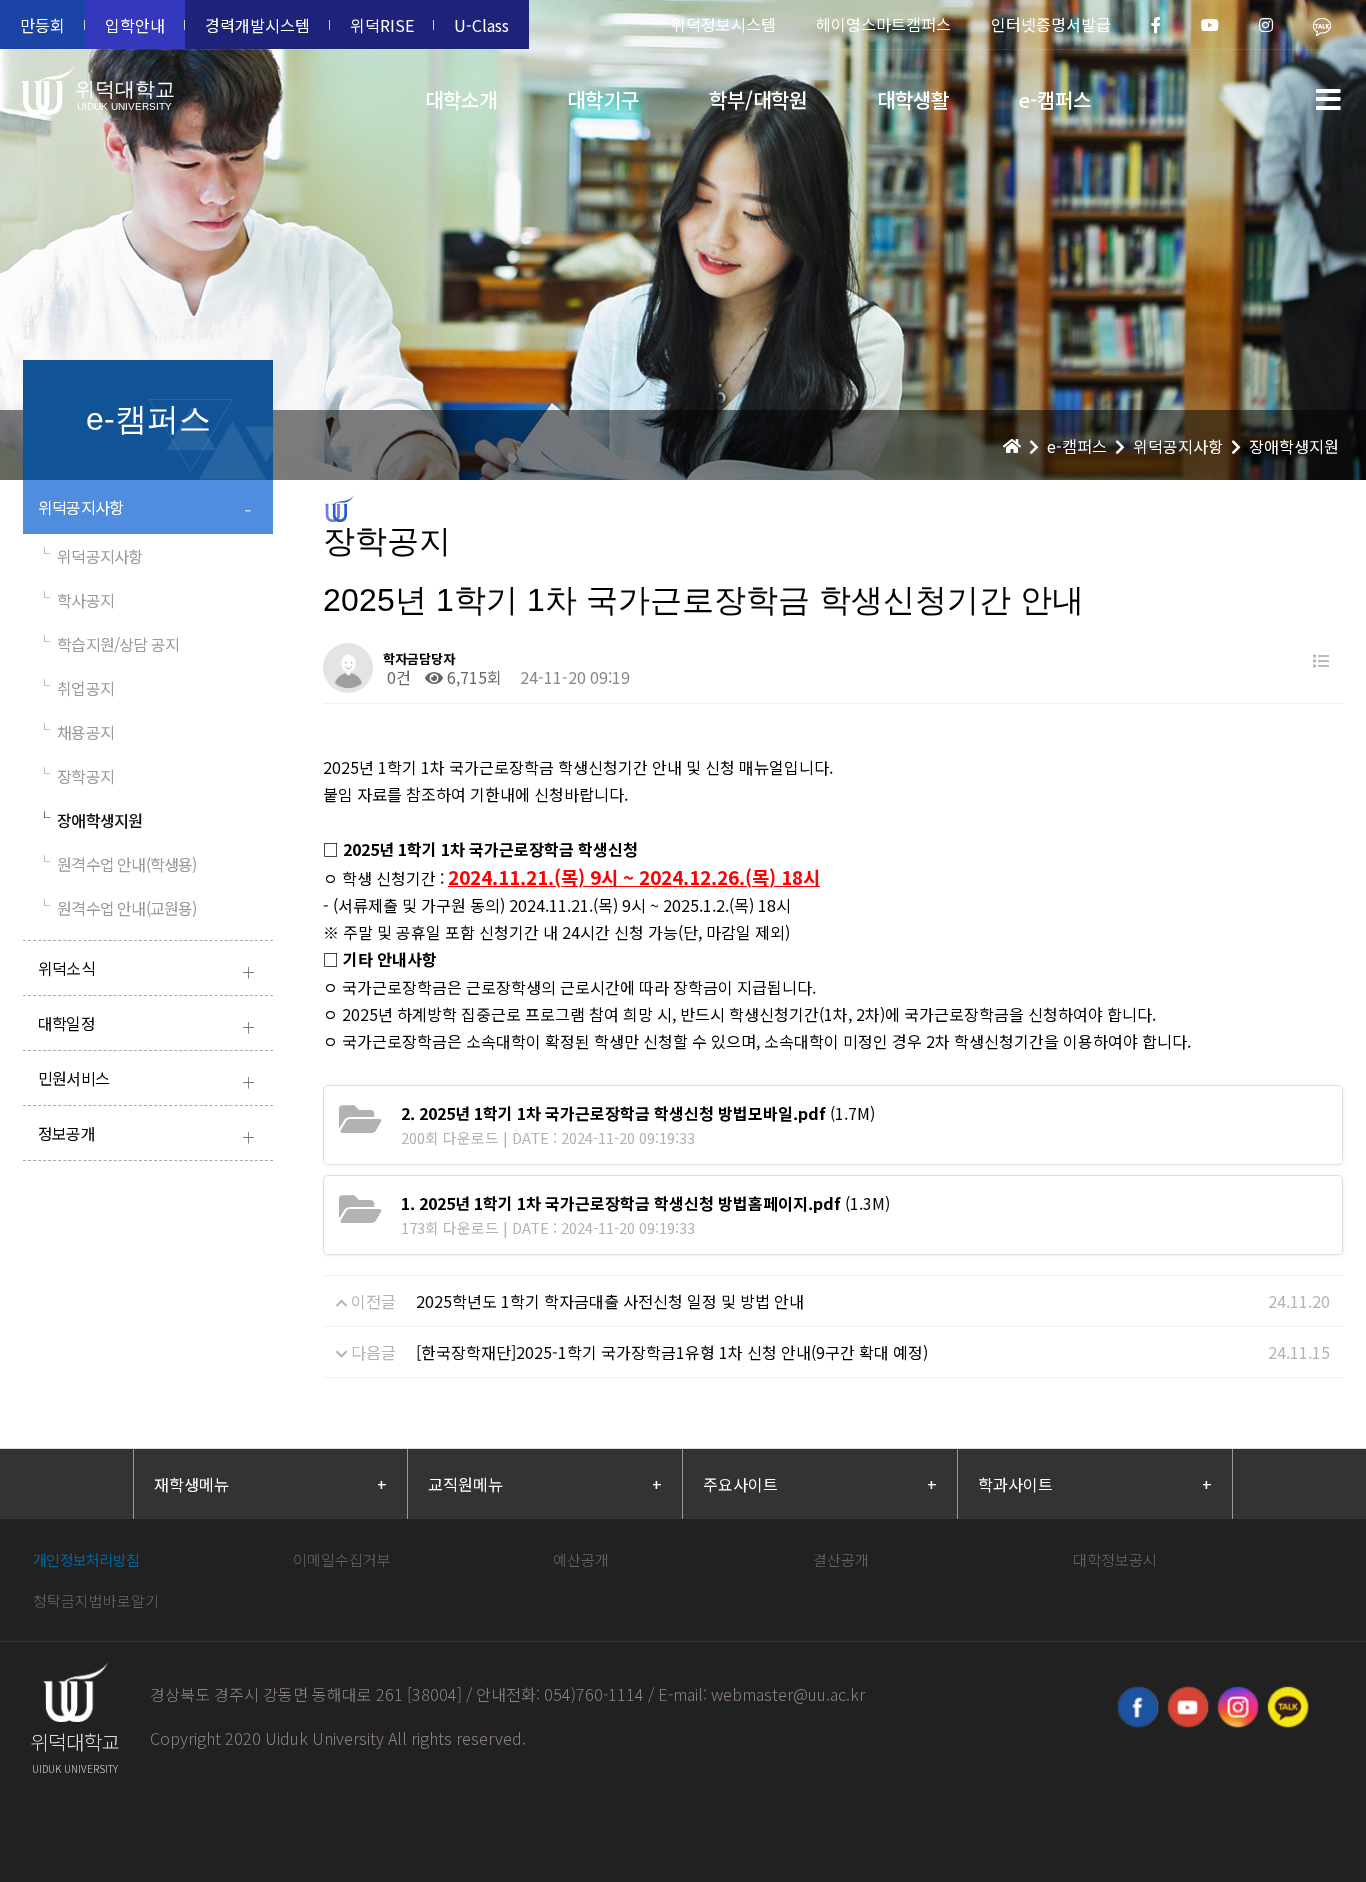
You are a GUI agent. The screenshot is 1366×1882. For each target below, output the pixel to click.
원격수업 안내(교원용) (117, 908)
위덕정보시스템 (723, 24)
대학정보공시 (1115, 1559)
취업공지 (76, 688)
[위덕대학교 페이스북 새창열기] (1138, 1707)
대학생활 (913, 99)
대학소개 (461, 99)
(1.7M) (638, 1113)
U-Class (481, 25)
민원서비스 (146, 1080)
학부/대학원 (758, 99)
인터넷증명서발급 (1051, 24)
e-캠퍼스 (1055, 99)
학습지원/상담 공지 (108, 644)
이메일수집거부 (342, 1559)
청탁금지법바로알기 (96, 1600)
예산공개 (581, 1559)
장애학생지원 (90, 820)
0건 (397, 677)
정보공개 (146, 1135)
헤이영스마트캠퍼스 (883, 24)
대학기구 (603, 99)
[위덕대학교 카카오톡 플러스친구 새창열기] (1288, 1707)
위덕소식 (146, 970)
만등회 (42, 25)
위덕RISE (382, 25)
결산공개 (841, 1559)
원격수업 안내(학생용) (117, 864)
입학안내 (135, 25)
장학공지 (76, 776)
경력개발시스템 (257, 25)
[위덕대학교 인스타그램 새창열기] (1238, 1707)
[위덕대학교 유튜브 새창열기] (1188, 1707)
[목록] (1321, 660)
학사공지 (76, 600)
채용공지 (76, 732)
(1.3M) (645, 1203)
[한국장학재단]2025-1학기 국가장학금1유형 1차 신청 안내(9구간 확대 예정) (672, 1352)
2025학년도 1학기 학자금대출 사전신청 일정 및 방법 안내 (610, 1301)
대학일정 (146, 1025)
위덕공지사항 (145, 509)
